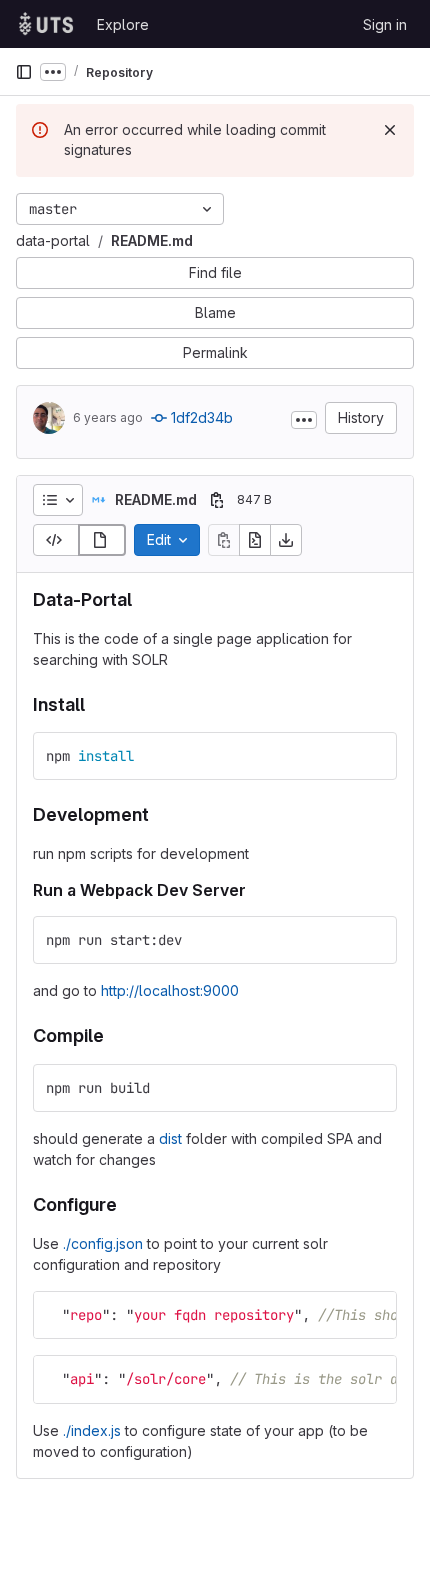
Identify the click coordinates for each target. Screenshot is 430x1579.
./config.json (103, 1243)
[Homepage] (46, 24)
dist (170, 1138)
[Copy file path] (217, 500)
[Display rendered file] (102, 540)
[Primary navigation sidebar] (24, 72)
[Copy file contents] (224, 540)
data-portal (53, 240)
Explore (123, 24)
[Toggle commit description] (304, 420)
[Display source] (56, 540)
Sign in (385, 24)
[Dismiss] (390, 130)
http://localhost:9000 (170, 990)
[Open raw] (255, 540)
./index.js (92, 1430)
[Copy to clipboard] (373, 756)
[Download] (286, 540)
